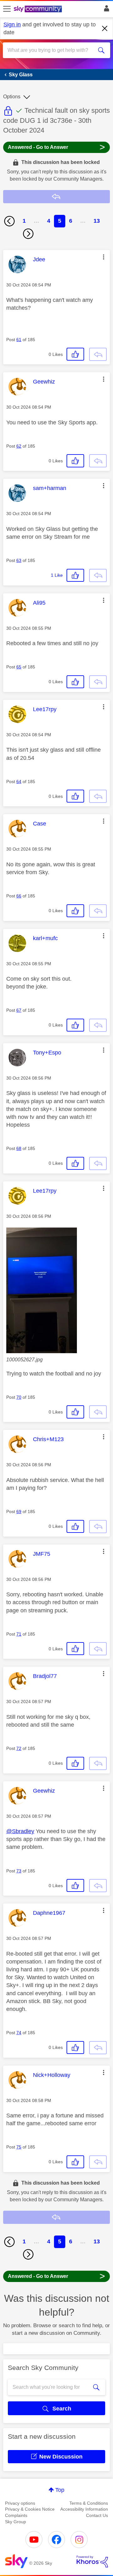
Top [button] (60, 2490)
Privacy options (20, 2503)
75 (19, 2147)
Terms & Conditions (89, 2503)
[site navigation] (7, 9)
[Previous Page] (9, 221)
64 (19, 782)
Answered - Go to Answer (56, 147)
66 (19, 896)
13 (97, 221)
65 (19, 667)
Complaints (16, 2515)
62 (19, 446)
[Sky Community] (39, 9)
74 (19, 2033)
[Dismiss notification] (105, 29)
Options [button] (12, 97)
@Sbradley (20, 1831)
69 (19, 1511)
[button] (104, 257)
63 (19, 560)
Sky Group (16, 2522)
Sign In (105, 10)
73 (19, 1871)
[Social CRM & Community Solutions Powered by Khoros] (92, 2562)
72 (19, 1748)
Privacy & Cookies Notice (30, 2509)
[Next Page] (28, 234)
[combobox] (51, 50)
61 (19, 340)
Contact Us (97, 2515)
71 (19, 1634)
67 (19, 1010)
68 (19, 1148)
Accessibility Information (84, 2509)
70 (19, 1397)
